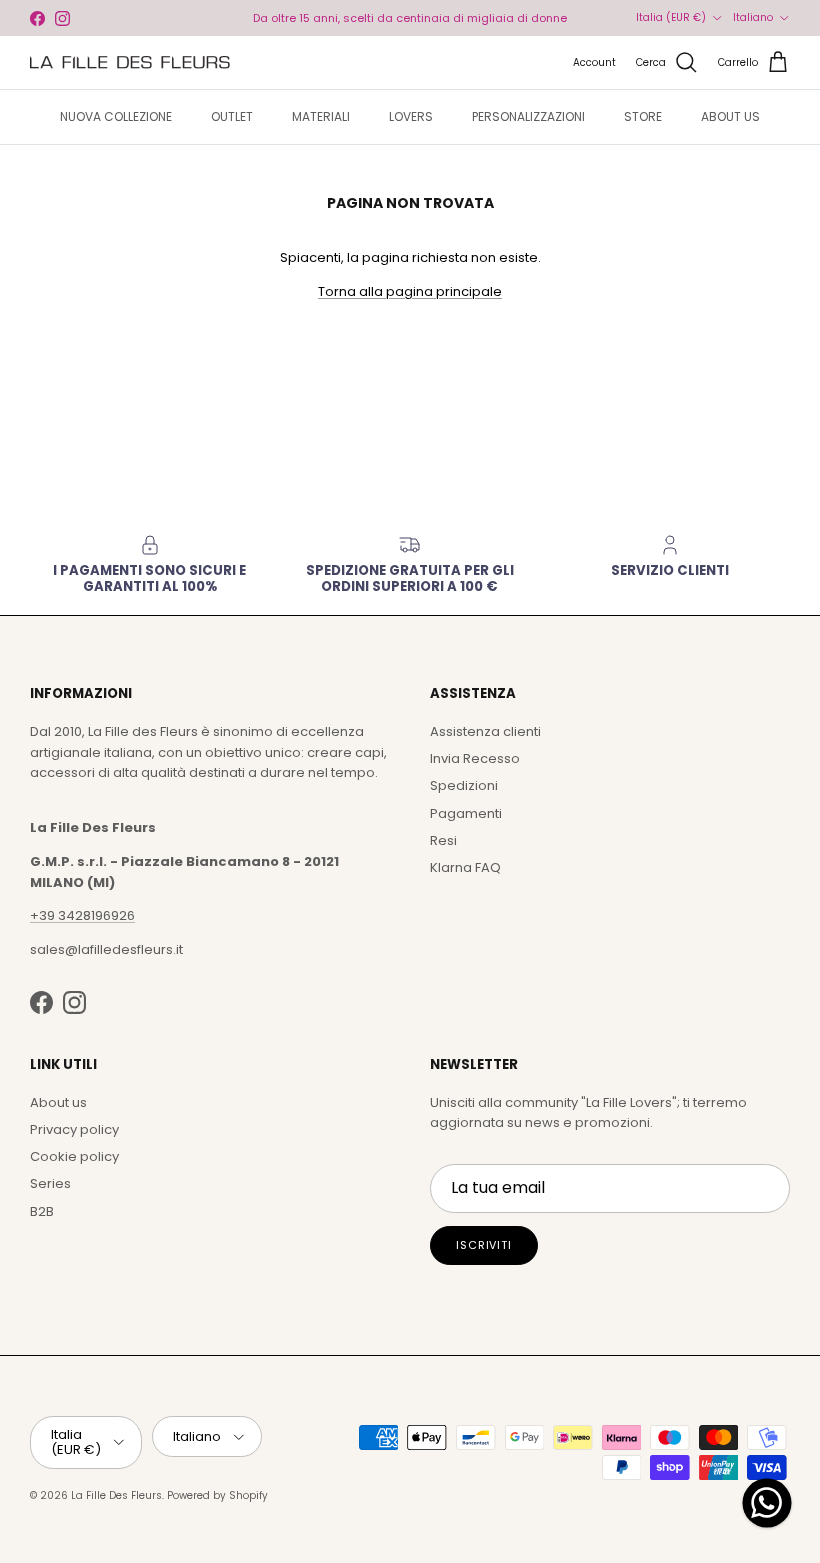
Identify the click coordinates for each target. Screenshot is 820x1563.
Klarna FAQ (465, 867)
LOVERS (411, 116)
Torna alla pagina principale (410, 291)
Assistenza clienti (485, 731)
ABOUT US (730, 116)
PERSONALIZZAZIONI (528, 116)
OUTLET (232, 116)
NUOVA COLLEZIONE (116, 116)
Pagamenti (466, 813)
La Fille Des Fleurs (116, 1495)
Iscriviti (484, 1245)
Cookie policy (74, 1156)
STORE (643, 116)
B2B (42, 1211)
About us (58, 1102)
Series (50, 1183)
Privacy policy (74, 1129)
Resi (443, 840)
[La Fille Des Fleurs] (130, 62)
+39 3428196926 (82, 915)
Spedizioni (464, 785)
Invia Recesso (475, 758)
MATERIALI (321, 116)
